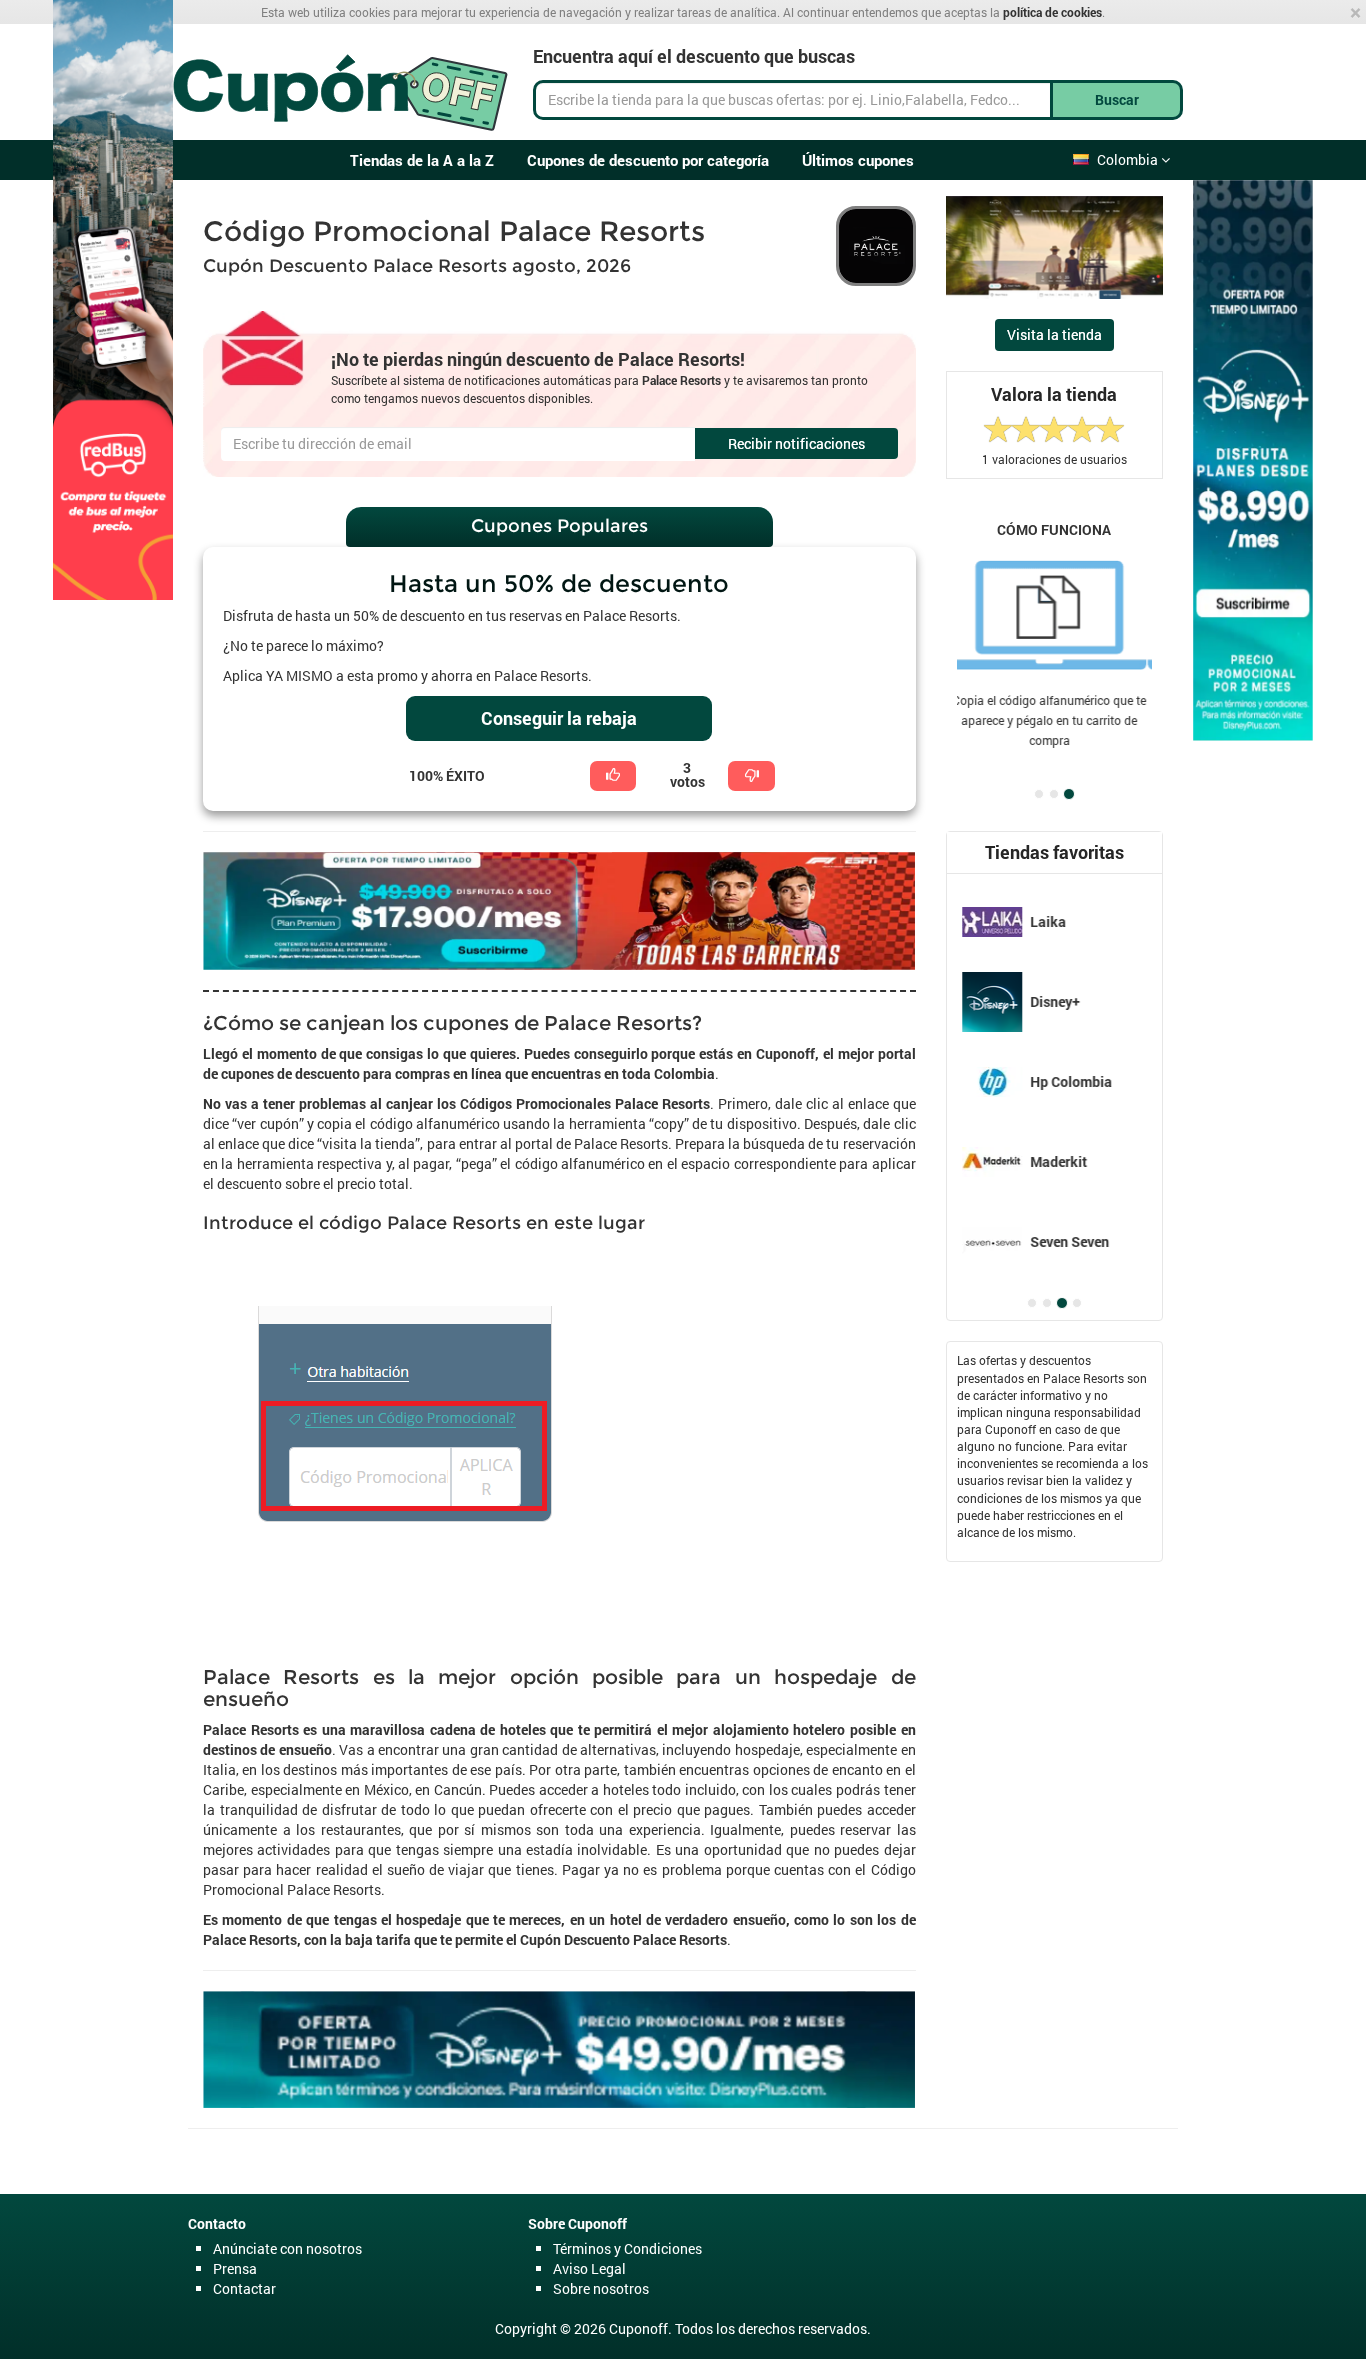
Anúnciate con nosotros (287, 2248)
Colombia (1129, 159)
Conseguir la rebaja (559, 718)
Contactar (244, 2288)
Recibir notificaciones (796, 443)
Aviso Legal (589, 2268)
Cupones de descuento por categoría (648, 160)
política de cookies (1052, 12)
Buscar (1117, 99)
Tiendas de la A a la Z (422, 160)
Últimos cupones (858, 160)
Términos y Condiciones (627, 2248)
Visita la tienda (1054, 334)
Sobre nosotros (601, 2288)
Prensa (235, 2268)
